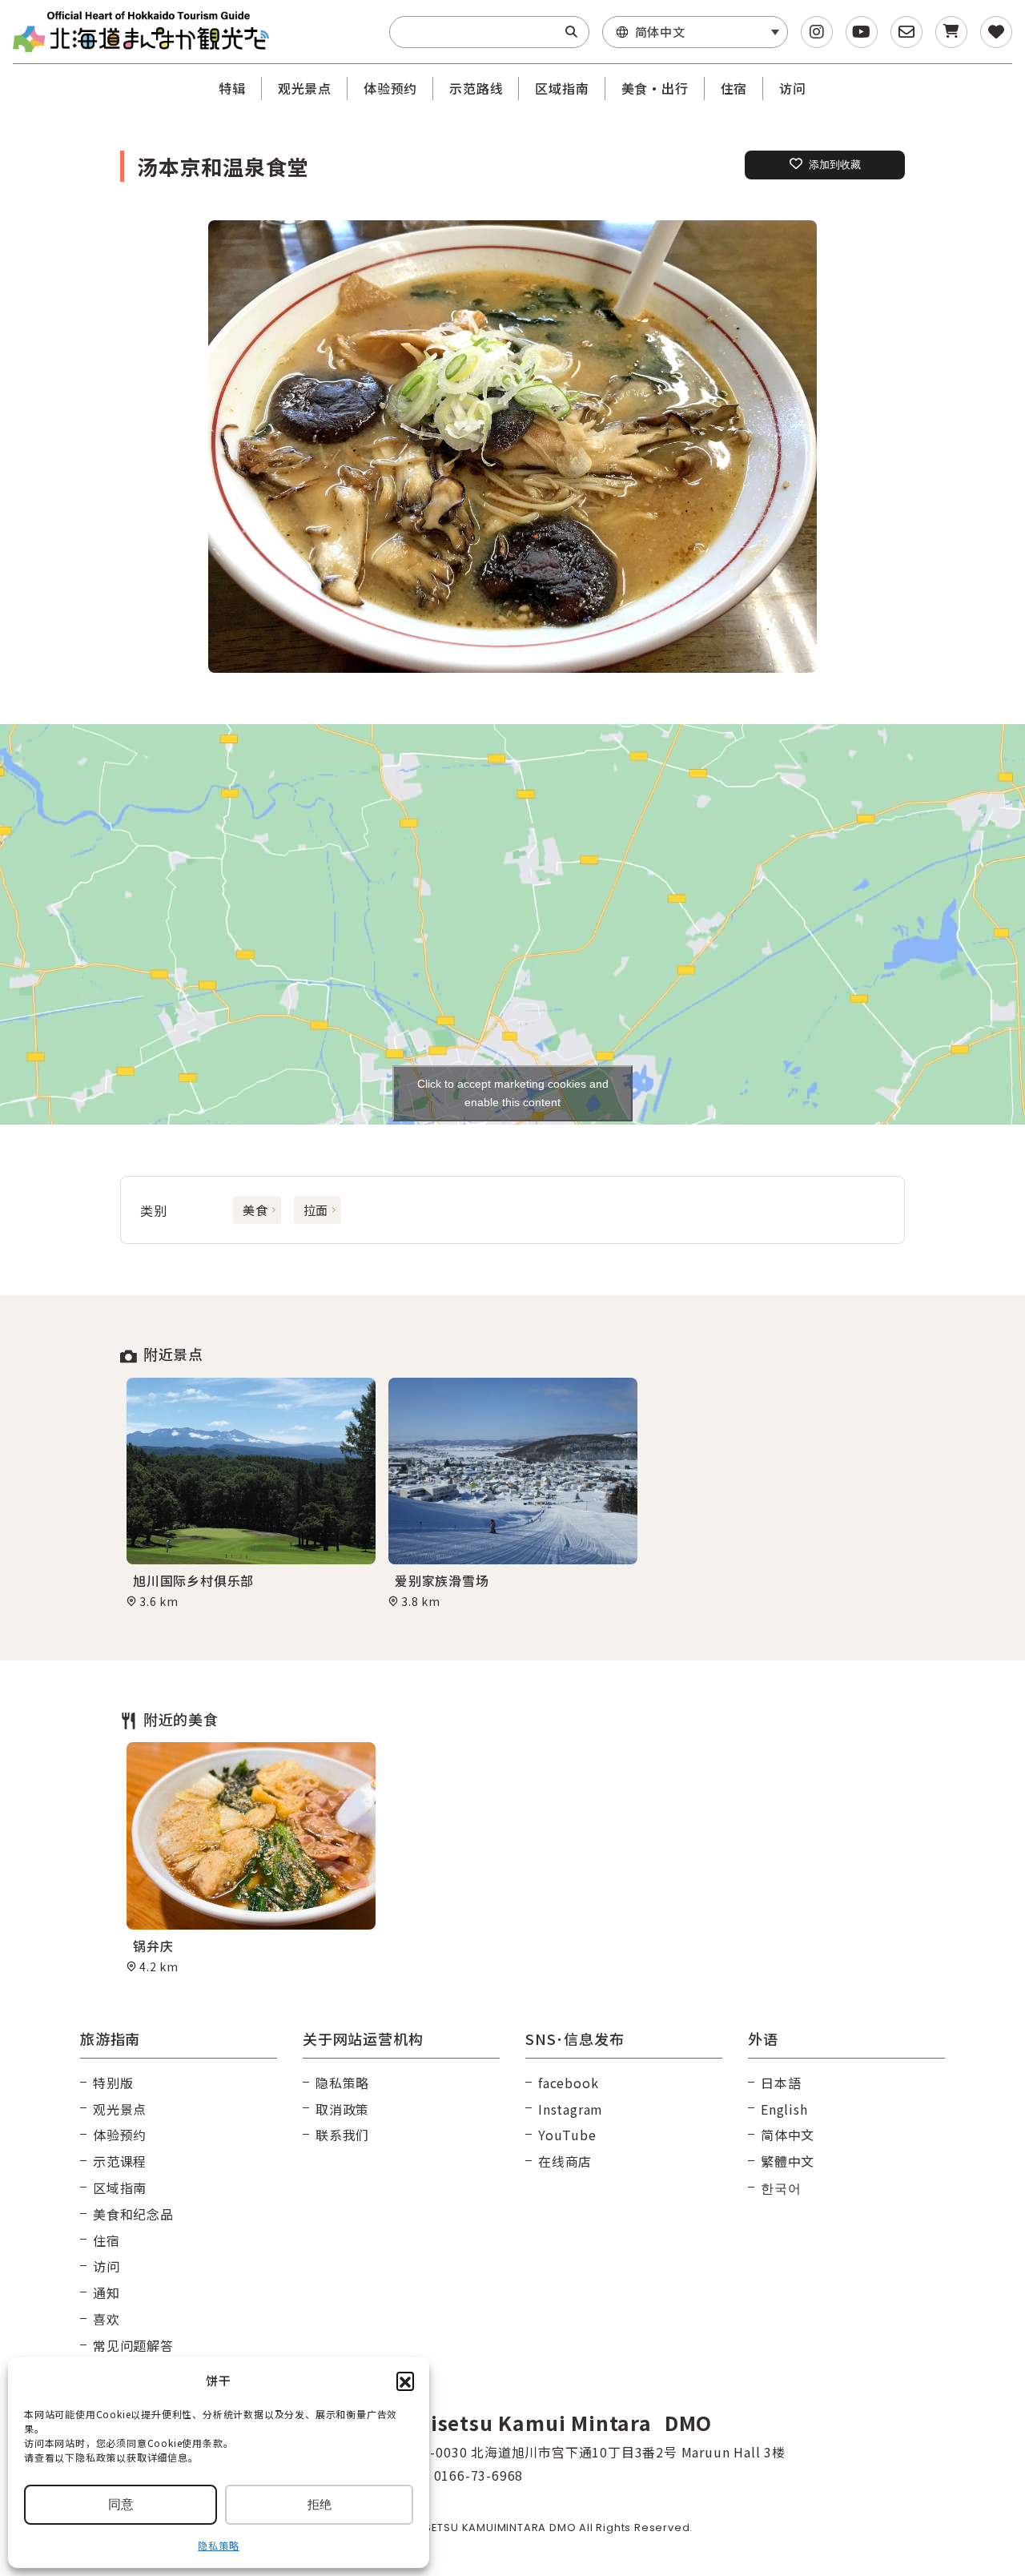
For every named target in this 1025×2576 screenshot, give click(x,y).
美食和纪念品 (133, 2214)
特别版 (113, 2083)
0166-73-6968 (479, 2475)
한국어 (781, 2188)
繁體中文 (788, 2161)
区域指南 (562, 88)
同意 (121, 2504)
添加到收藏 (835, 165)
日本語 (781, 2083)
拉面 (316, 1210)
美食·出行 (655, 88)
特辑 (232, 88)
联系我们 (342, 2135)
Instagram (571, 2109)
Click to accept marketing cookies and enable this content (513, 1093)
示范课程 (120, 2161)
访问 (793, 88)
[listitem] (512, 447)
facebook (568, 2083)
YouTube (567, 2135)
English (784, 2109)
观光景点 (305, 88)
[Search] (571, 32)
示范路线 (476, 88)
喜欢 (107, 2319)
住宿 (734, 88)
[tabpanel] (251, 1493)
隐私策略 (218, 2545)
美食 (255, 1210)
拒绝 (320, 2504)
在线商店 (565, 2161)
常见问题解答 (133, 2345)
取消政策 (342, 2109)
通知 (107, 2292)
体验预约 (390, 88)
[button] (405, 2381)
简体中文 (788, 2135)
